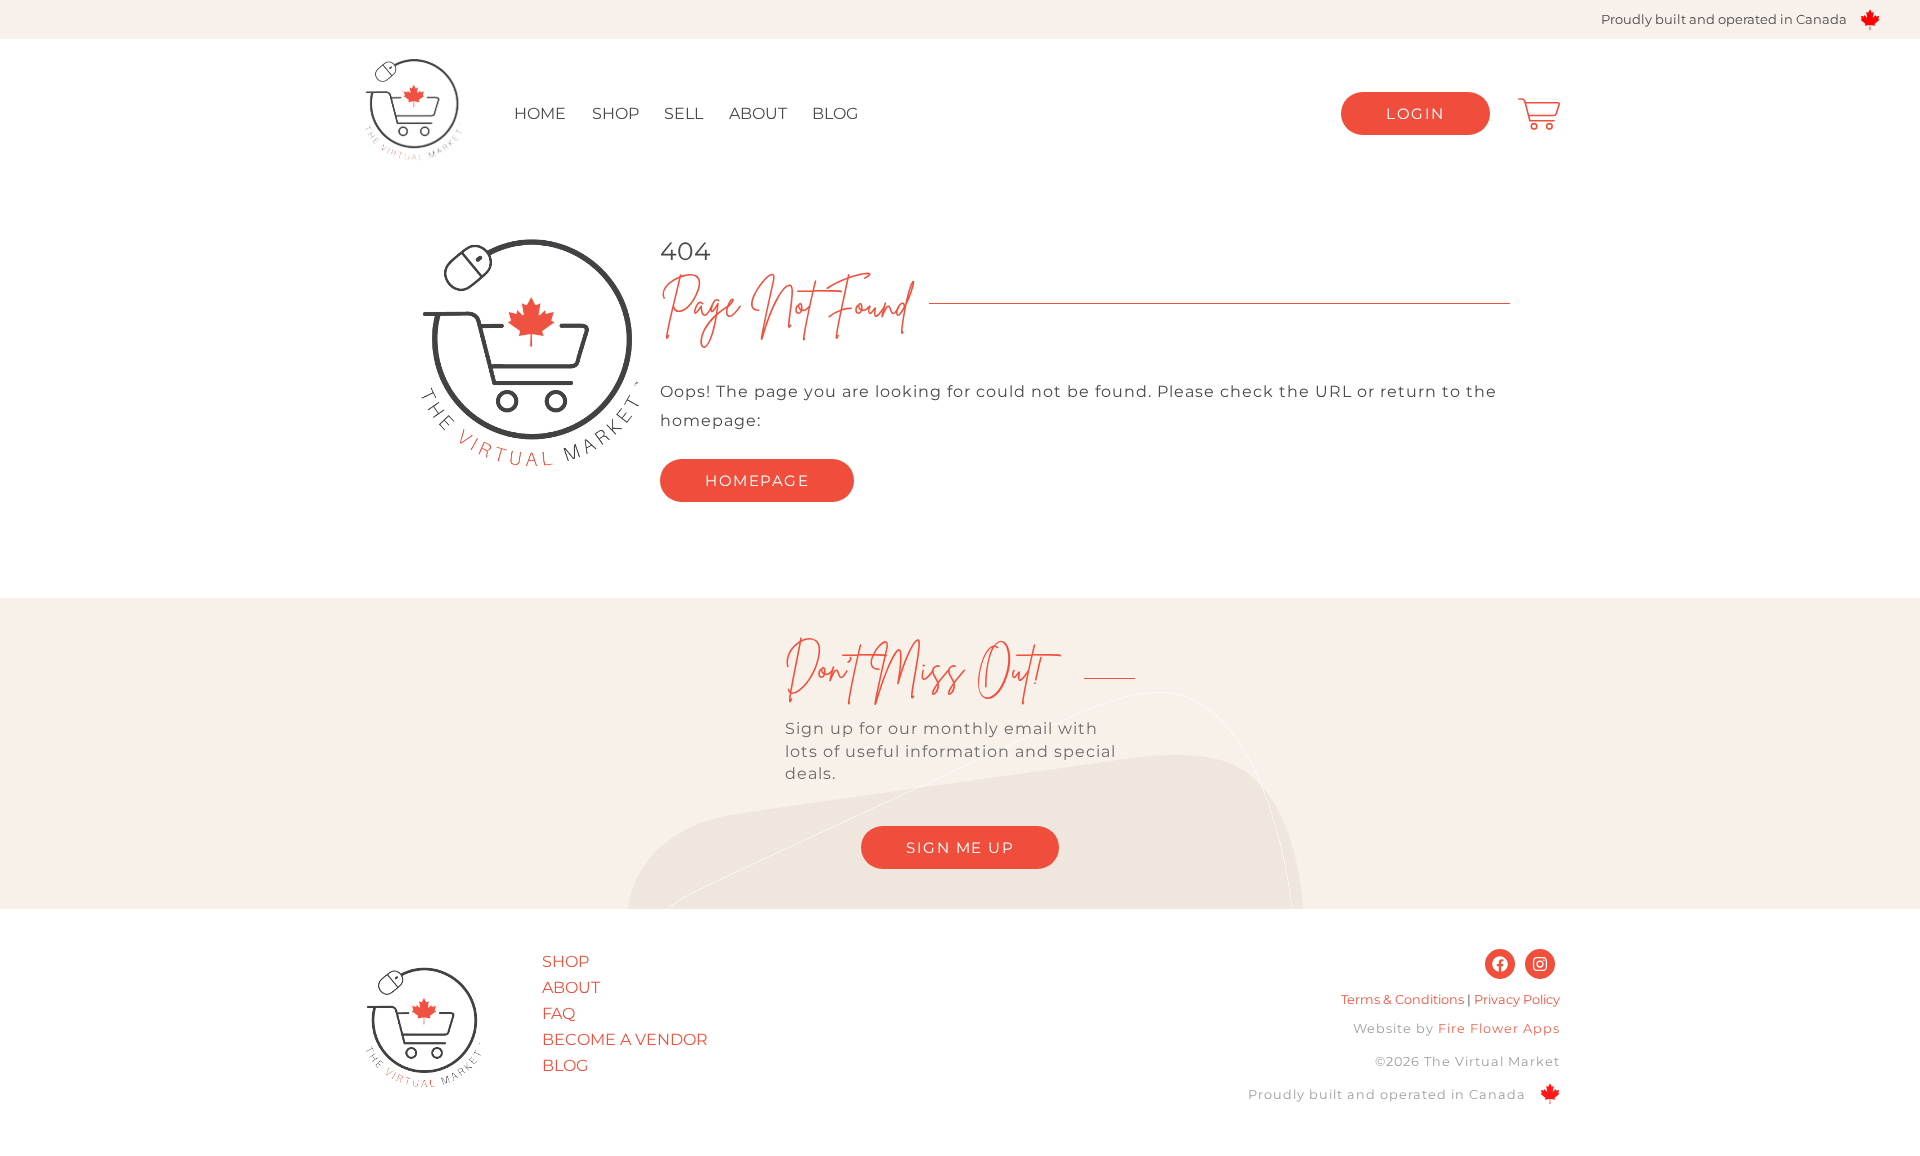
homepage (757, 480)
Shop (615, 113)
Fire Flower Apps (1499, 1028)
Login (1415, 113)
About (758, 113)
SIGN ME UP (960, 847)
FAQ (558, 1013)
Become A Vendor (625, 1039)
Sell (683, 113)
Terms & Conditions (1402, 999)
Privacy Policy (1517, 999)
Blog (835, 113)
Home (540, 113)
